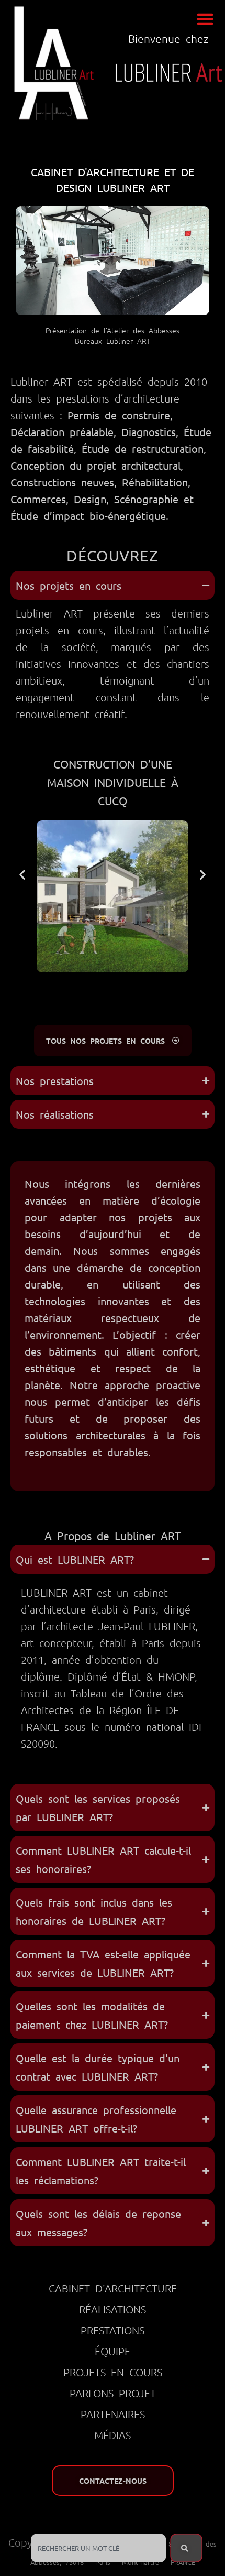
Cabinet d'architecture (113, 2288)
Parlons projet (113, 2393)
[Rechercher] (186, 2548)
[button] (205, 19)
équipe (113, 2351)
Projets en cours (113, 2372)
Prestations (113, 2330)
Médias (113, 2435)
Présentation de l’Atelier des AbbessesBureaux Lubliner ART (113, 335)
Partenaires (113, 2414)
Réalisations (113, 2309)
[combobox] (98, 2548)
